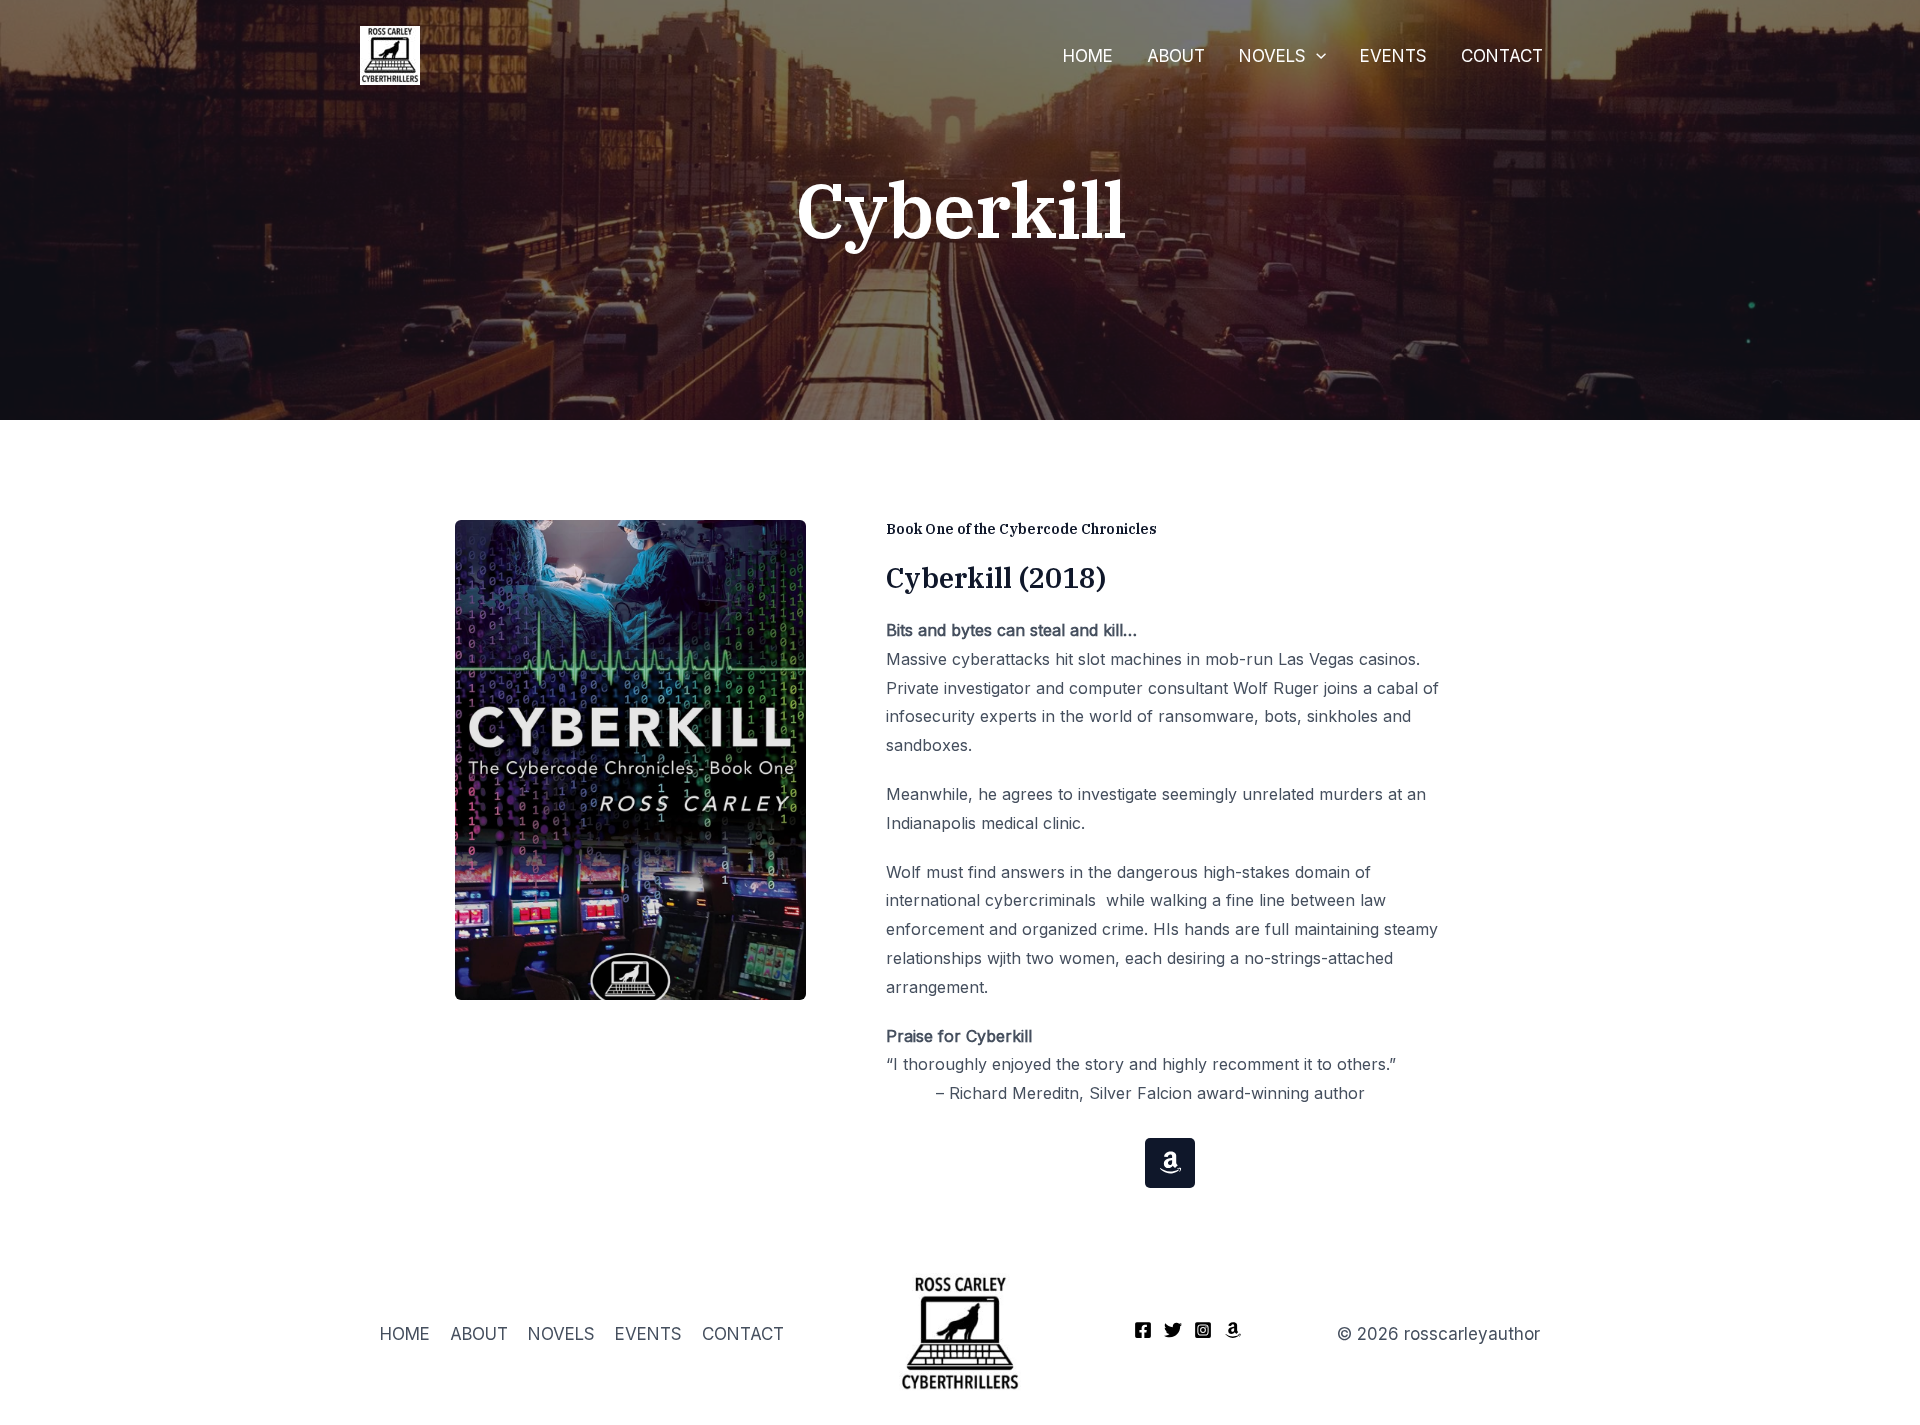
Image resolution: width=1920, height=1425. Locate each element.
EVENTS (1393, 56)
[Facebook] (1143, 1330)
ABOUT (1176, 56)
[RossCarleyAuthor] (390, 54)
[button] (1316, 56)
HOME (1088, 56)
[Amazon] (1233, 1330)
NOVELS (1272, 56)
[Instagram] (1203, 1330)
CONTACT (1502, 56)
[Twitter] (1173, 1330)
